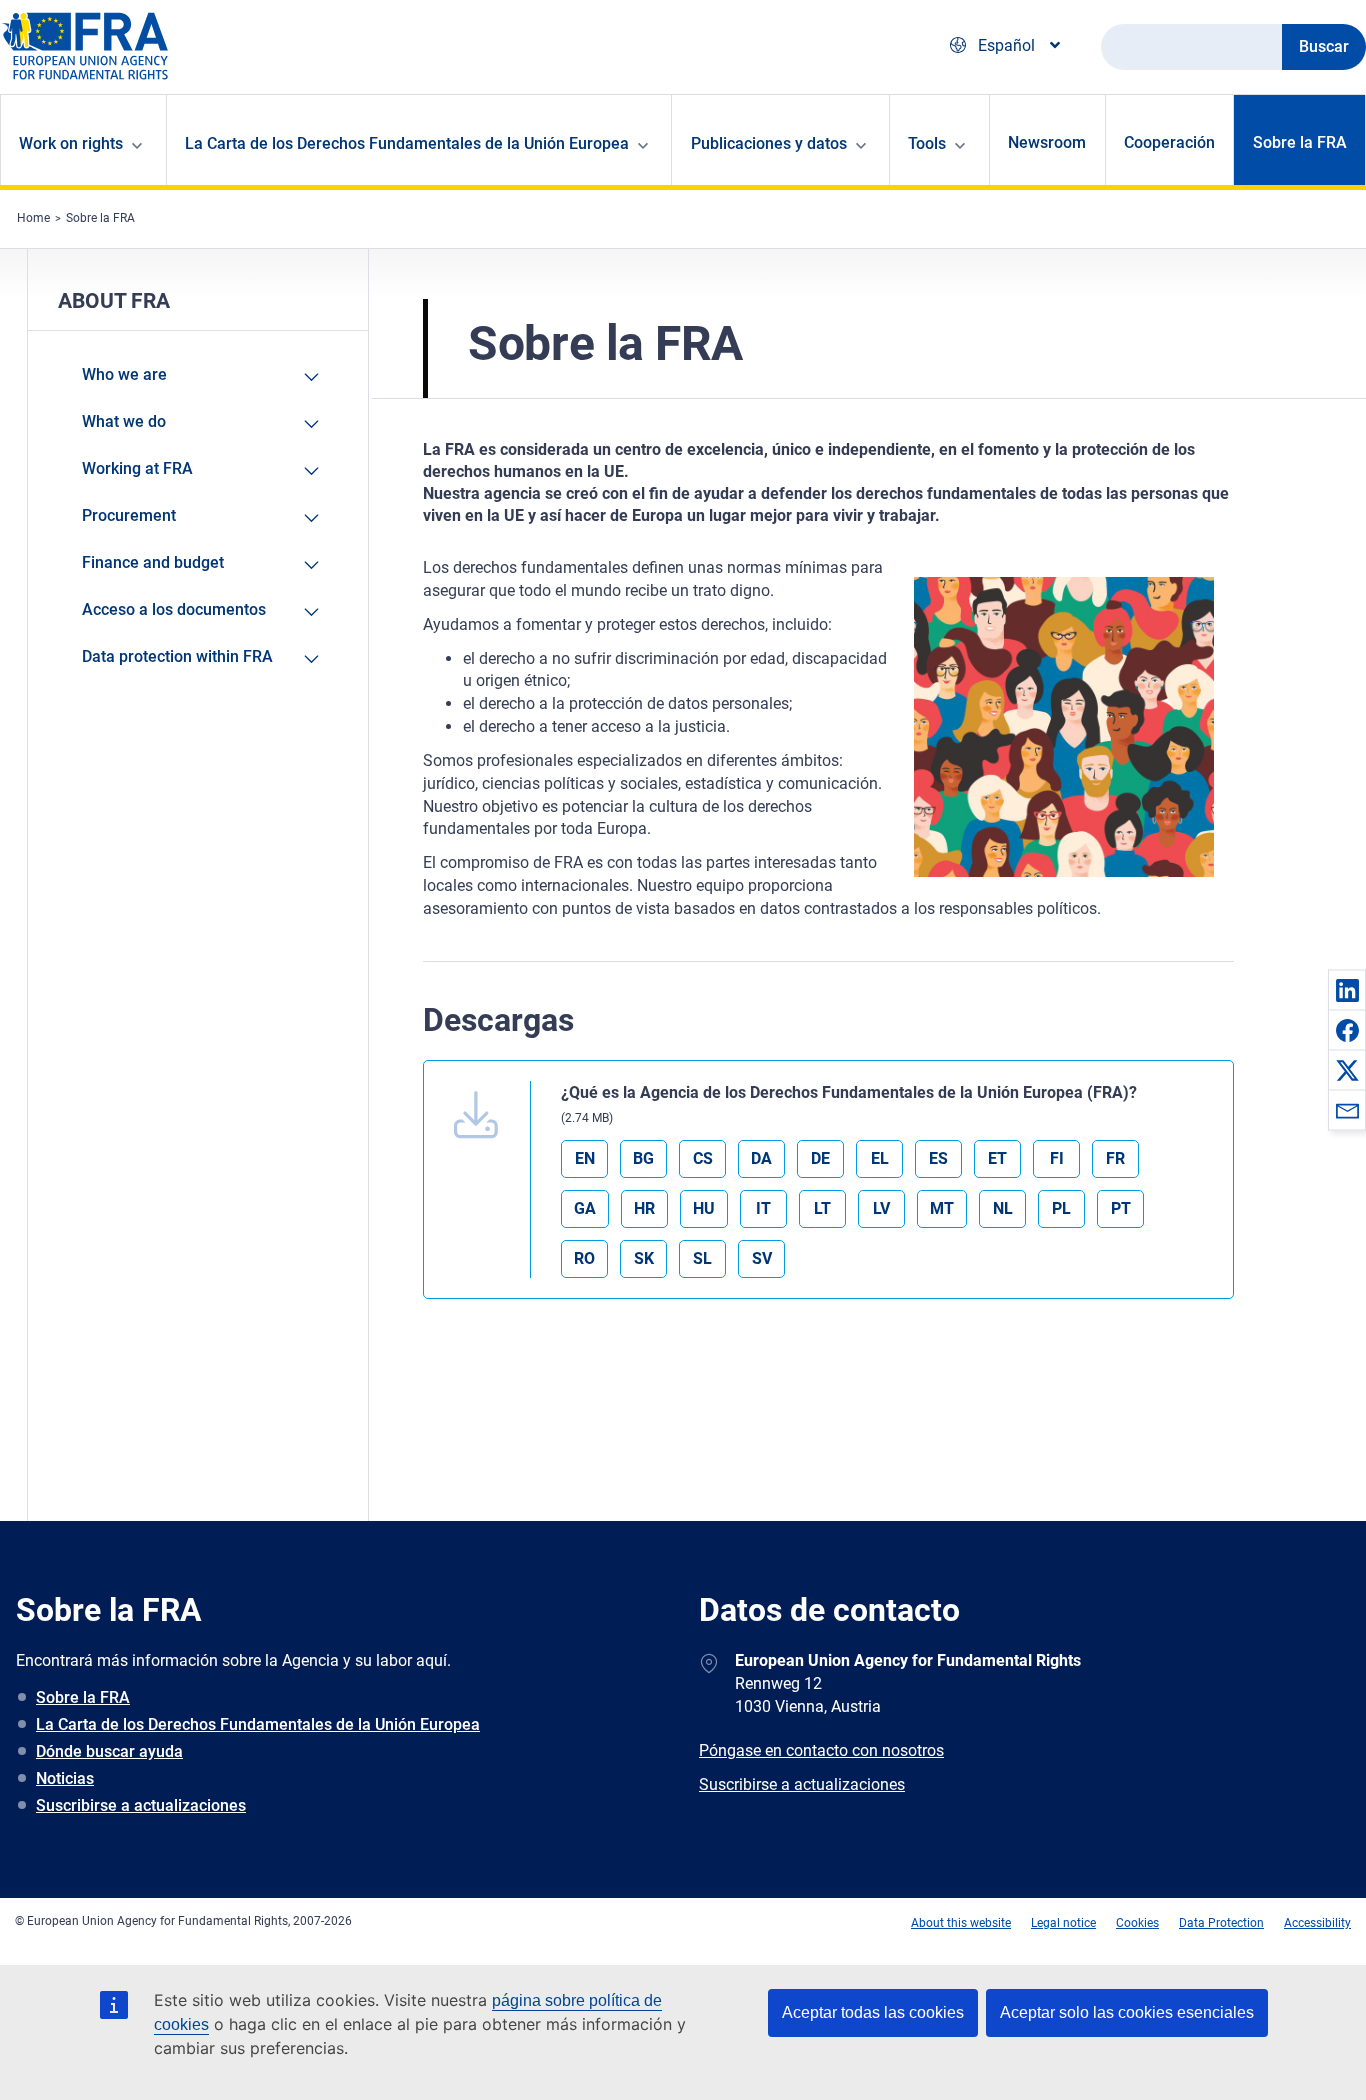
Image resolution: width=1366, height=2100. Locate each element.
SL (702, 1258)
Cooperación (1169, 142)
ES (938, 1158)
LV (881, 1208)
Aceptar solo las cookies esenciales (1127, 2012)
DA (761, 1158)
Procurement (129, 515)
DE (820, 1158)
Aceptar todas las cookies (873, 2012)
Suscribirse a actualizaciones (141, 1805)
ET (997, 1158)
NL (1003, 1208)
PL (1061, 1208)
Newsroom (1047, 142)
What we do (124, 421)
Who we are (124, 374)
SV (762, 1258)
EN (585, 1158)
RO (584, 1258)
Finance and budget (153, 562)
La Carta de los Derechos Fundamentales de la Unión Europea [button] (407, 143)
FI (1057, 1158)
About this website (961, 1923)
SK (644, 1258)
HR (644, 1208)
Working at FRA (137, 468)
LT (822, 1208)
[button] (1347, 990)
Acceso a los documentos (174, 609)
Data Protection (1221, 1923)
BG (643, 1158)
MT (942, 1208)
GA (585, 1208)
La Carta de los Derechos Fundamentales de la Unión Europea (258, 1724)
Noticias (65, 1778)
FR (1115, 1158)
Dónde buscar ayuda (109, 1751)
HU (704, 1208)
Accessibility (1317, 1923)
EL (880, 1158)
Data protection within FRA (177, 656)
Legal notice (1063, 1923)
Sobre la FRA (1300, 142)
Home (33, 218)
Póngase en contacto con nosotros (821, 1750)
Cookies (1137, 1923)
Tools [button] (927, 143)
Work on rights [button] (71, 143)
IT (763, 1208)
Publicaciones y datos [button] (769, 143)
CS (703, 1158)
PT (1121, 1208)
